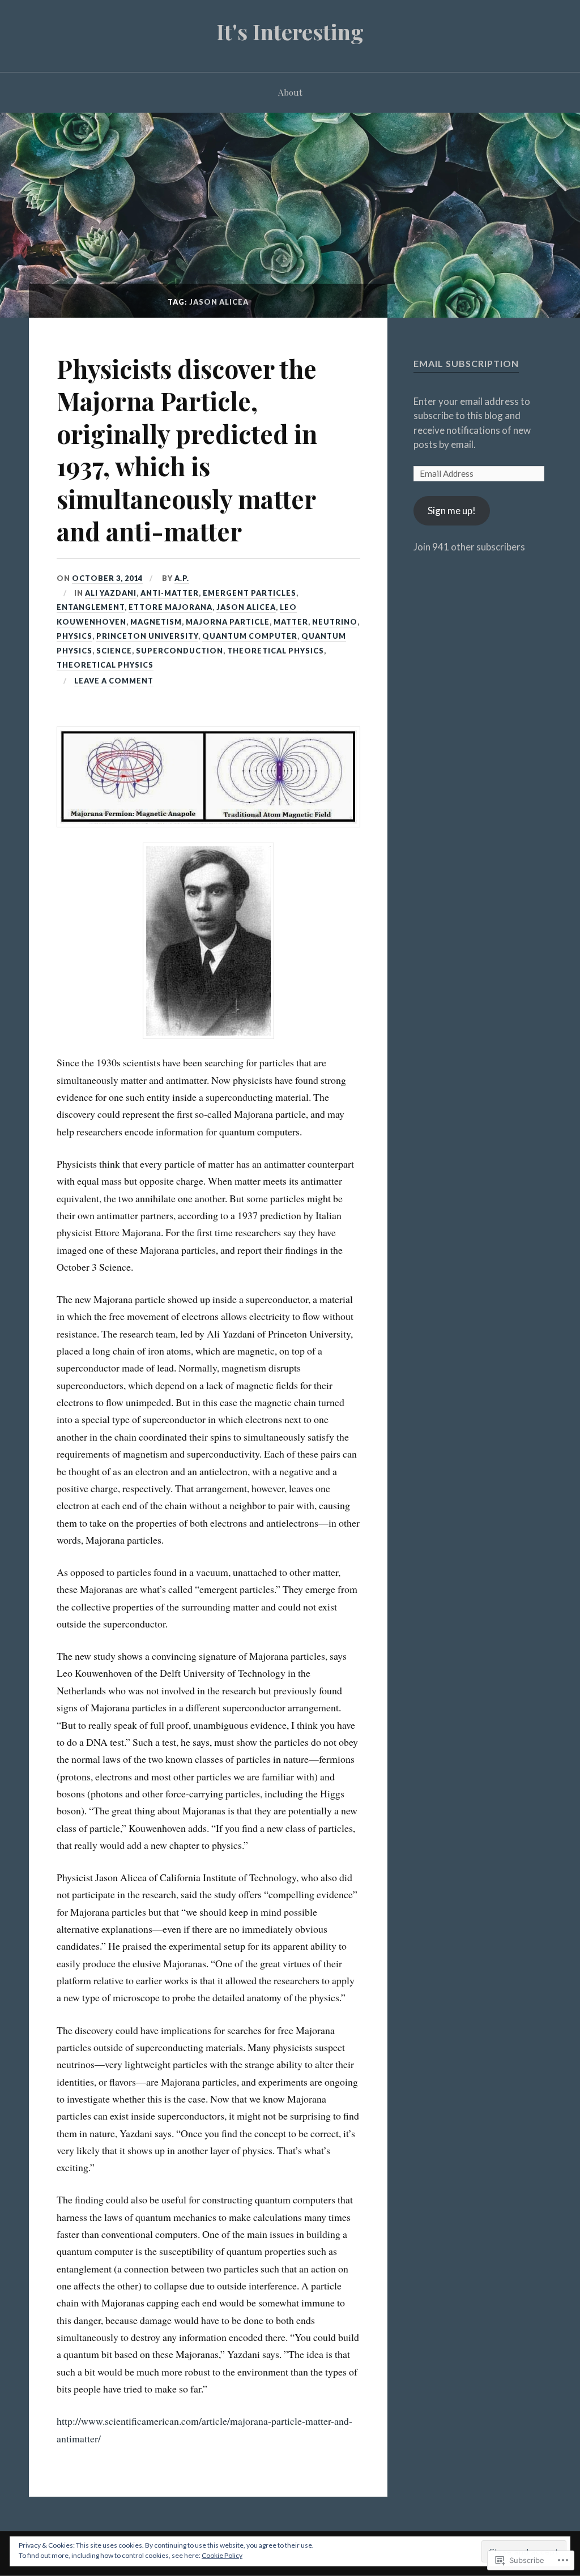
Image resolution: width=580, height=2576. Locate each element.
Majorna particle (228, 622)
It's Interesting (290, 31)
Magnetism (156, 622)
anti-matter (170, 593)
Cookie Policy (222, 2555)
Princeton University (147, 636)
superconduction (180, 651)
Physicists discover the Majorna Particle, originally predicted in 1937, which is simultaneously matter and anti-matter (187, 450)
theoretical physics (276, 651)
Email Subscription (466, 363)
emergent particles (250, 593)
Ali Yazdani (111, 593)
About (290, 92)
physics (74, 636)
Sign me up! (452, 510)
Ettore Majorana (170, 607)
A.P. (182, 578)
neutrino (335, 622)
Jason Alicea (246, 607)
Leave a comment (114, 681)
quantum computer (250, 636)
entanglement (91, 607)
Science (114, 651)
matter (291, 622)
